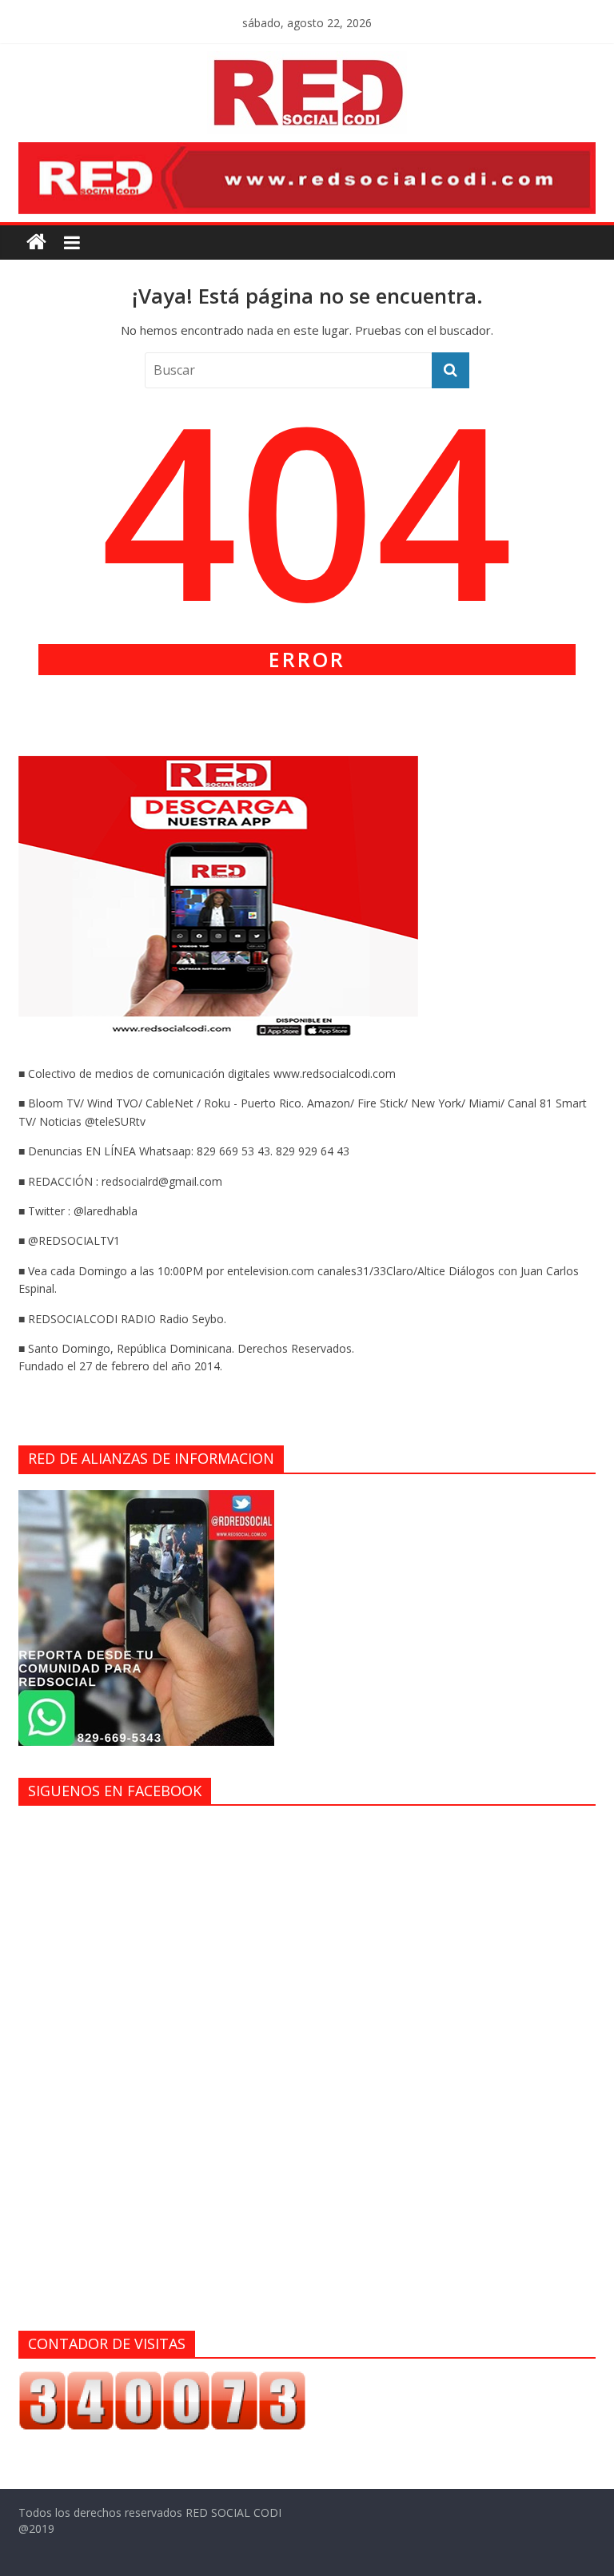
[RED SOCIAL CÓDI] (36, 242)
